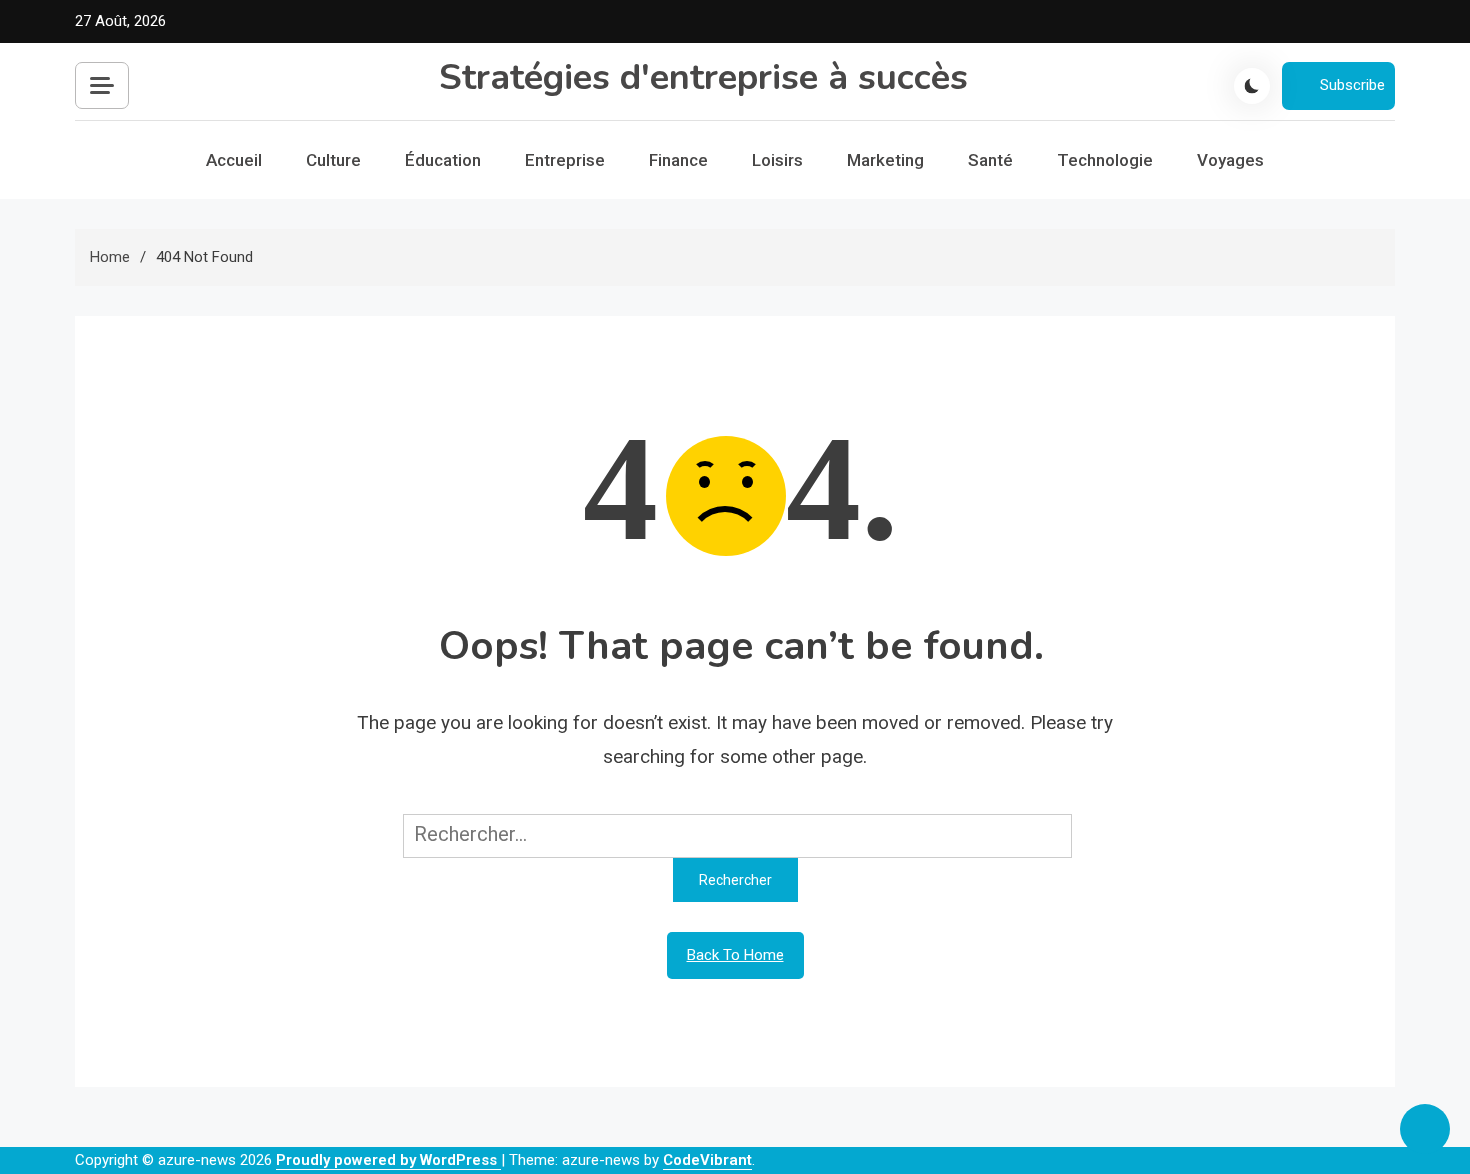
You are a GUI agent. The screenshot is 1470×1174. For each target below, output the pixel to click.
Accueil (234, 160)
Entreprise (565, 160)
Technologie (1105, 160)
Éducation (443, 160)
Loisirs (777, 160)
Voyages (1230, 160)
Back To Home (735, 955)
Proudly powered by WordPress (388, 1160)
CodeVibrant (707, 1160)
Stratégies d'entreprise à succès (703, 77)
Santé (990, 160)
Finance (678, 160)
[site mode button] (1252, 86)
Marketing (885, 160)
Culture (333, 160)
